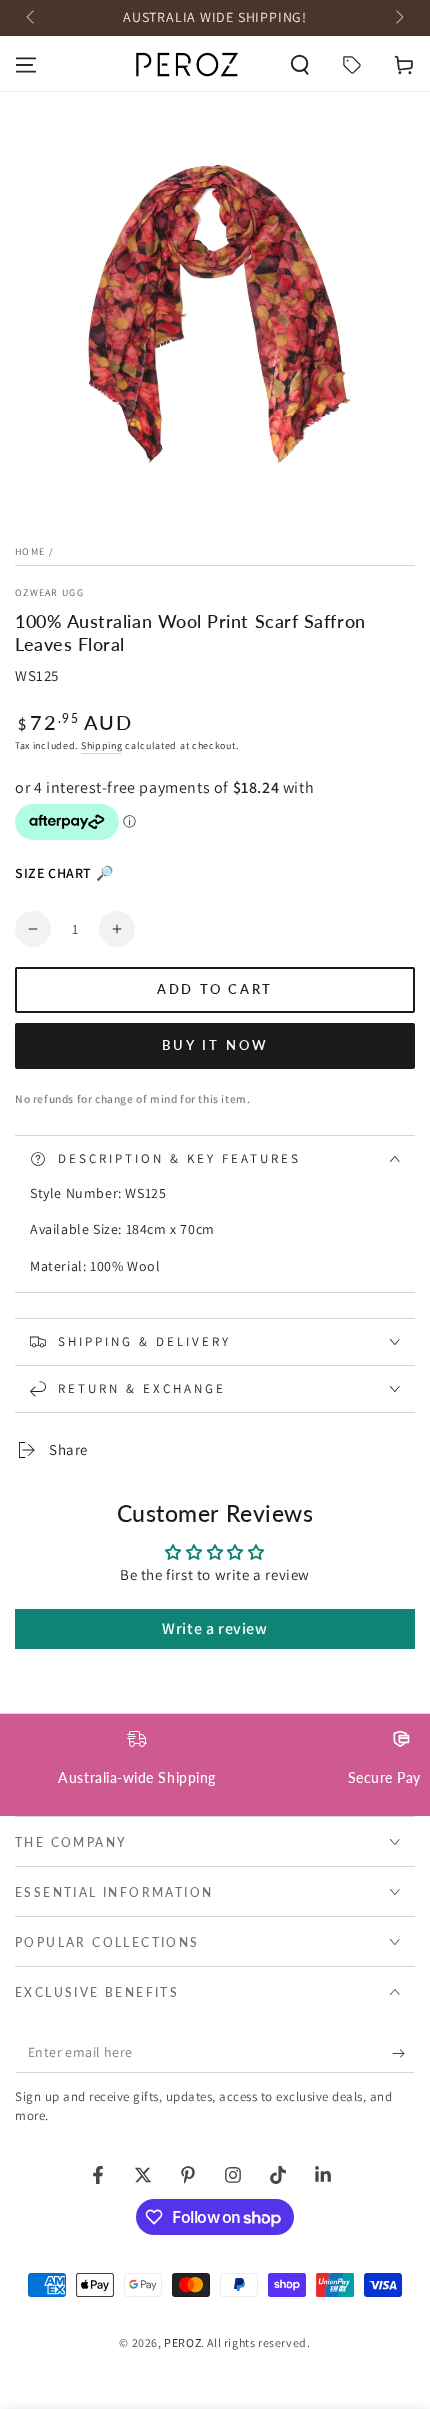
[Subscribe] (403, 2053)
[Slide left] (32, 18)
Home (30, 551)
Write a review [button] (214, 1628)
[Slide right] (398, 18)
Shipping (102, 745)
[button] (300, 65)
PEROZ (182, 2342)
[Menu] (26, 65)
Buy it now (215, 1045)
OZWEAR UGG (49, 592)
